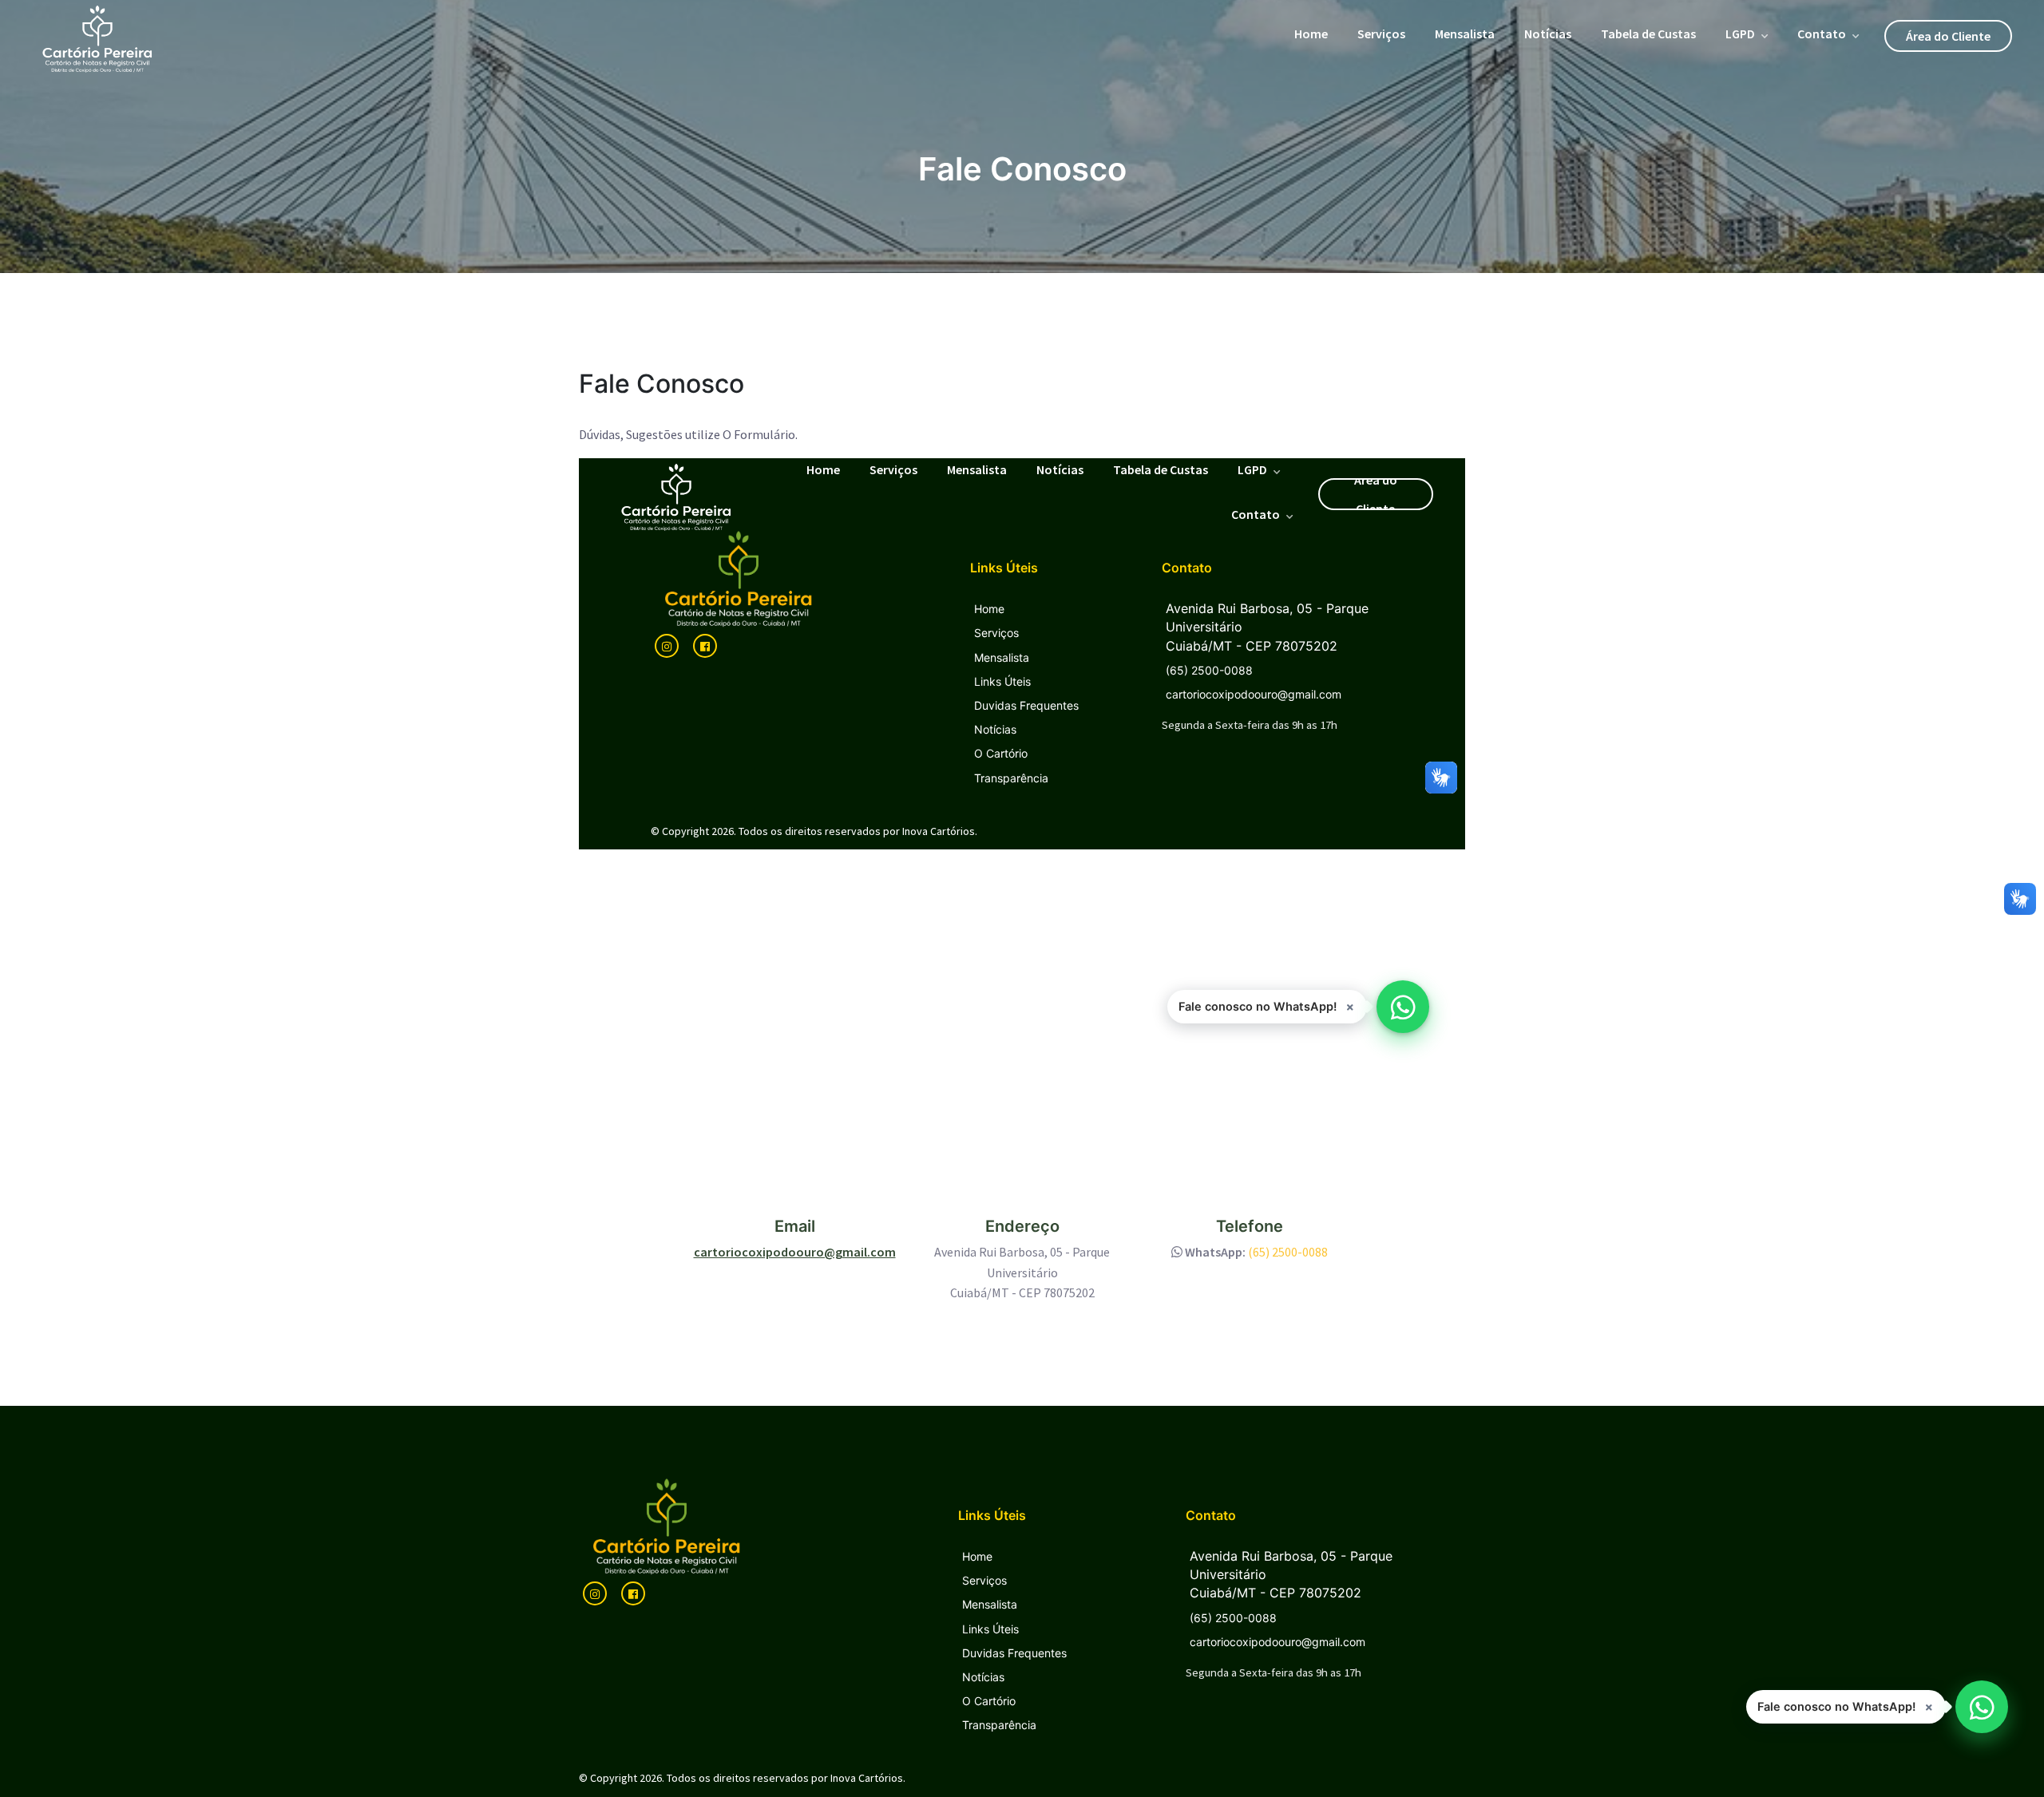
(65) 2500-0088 (1288, 1252)
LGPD (1740, 34)
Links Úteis (990, 1629)
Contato (1822, 34)
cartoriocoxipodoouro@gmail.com (795, 1252)
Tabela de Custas (1648, 34)
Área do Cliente (1948, 36)
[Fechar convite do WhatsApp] (1929, 1707)
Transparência (999, 1725)
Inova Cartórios (867, 1778)
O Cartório (989, 1701)
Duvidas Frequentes (1014, 1653)
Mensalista (1465, 34)
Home (1311, 34)
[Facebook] (633, 1593)
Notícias (1548, 34)
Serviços (1381, 34)
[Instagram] (595, 1593)
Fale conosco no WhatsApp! (1836, 1707)
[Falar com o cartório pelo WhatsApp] (1982, 1707)
